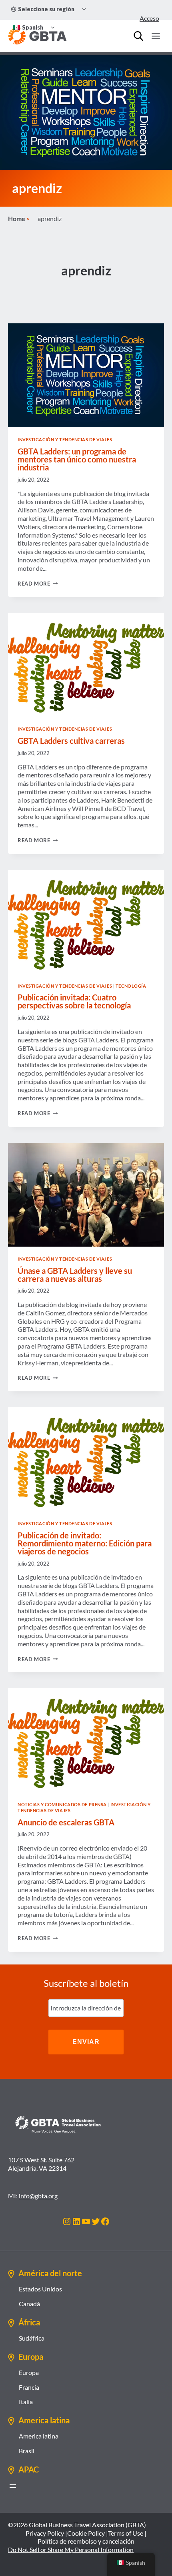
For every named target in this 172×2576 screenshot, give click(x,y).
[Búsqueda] (138, 36)
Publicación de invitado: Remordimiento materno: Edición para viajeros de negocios (85, 1543)
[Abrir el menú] (13, 2486)
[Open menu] (156, 36)
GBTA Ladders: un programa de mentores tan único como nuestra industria (77, 459)
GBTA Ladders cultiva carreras (71, 741)
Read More (38, 584)
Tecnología (131, 986)
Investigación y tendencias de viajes (65, 439)
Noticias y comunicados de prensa (62, 1804)
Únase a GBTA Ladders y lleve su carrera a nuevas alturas (75, 1275)
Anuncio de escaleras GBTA (66, 1822)
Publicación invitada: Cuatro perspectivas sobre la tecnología (74, 1001)
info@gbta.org (38, 2196)
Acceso (149, 18)
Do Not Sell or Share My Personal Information (71, 2549)
